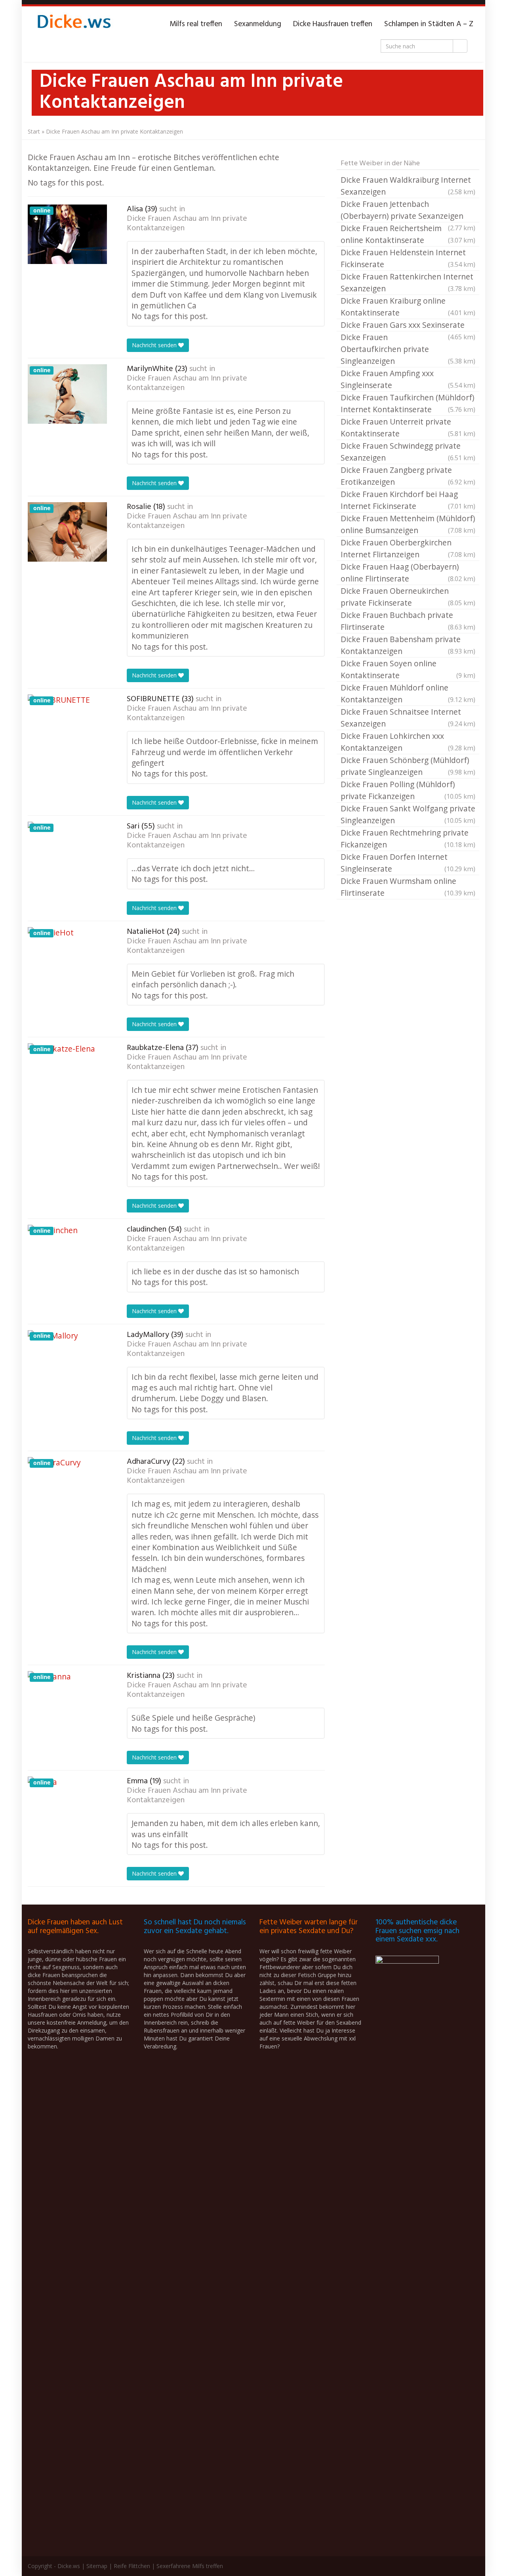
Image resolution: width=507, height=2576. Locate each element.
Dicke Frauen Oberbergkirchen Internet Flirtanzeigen (408, 548)
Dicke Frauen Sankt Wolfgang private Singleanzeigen (408, 814)
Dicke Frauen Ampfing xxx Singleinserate (408, 379)
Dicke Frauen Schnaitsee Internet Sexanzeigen (408, 718)
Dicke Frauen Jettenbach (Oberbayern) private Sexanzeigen (408, 210)
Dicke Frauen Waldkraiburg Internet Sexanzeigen (408, 186)
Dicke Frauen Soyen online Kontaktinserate (408, 669)
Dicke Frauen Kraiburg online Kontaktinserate (408, 307)
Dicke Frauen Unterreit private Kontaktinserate (408, 427)
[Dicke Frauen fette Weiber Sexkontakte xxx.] (73, 24)
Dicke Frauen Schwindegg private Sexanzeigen (408, 452)
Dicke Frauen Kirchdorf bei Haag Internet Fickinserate (408, 500)
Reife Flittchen (132, 2566)
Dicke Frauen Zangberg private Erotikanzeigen (408, 476)
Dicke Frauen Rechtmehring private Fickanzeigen (408, 839)
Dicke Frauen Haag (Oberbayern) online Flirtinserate (408, 573)
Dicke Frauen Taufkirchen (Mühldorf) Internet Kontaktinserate (408, 403)
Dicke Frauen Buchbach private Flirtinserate (408, 621)
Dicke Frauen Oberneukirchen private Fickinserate (408, 597)
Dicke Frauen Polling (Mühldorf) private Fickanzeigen (408, 790)
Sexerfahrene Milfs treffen (190, 2566)
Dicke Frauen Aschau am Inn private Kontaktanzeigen (187, 224)
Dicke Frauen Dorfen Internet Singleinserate (408, 863)
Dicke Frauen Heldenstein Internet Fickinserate (408, 258)
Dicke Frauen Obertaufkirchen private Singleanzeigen (408, 349)
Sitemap (97, 2566)
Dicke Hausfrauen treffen (333, 24)
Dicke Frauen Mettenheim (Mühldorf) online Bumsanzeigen (408, 524)
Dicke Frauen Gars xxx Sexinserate (408, 325)
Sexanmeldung (258, 24)
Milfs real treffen (196, 24)
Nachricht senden (155, 345)
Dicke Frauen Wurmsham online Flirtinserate (408, 887)
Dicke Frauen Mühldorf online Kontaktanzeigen (408, 693)
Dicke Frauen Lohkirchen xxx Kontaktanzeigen (408, 742)
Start (34, 131)
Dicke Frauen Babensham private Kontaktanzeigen (408, 645)
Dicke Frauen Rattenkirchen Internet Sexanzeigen (408, 282)
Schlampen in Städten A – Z (429, 24)
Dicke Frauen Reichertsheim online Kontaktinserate (408, 234)
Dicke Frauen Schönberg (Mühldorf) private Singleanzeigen (408, 766)
